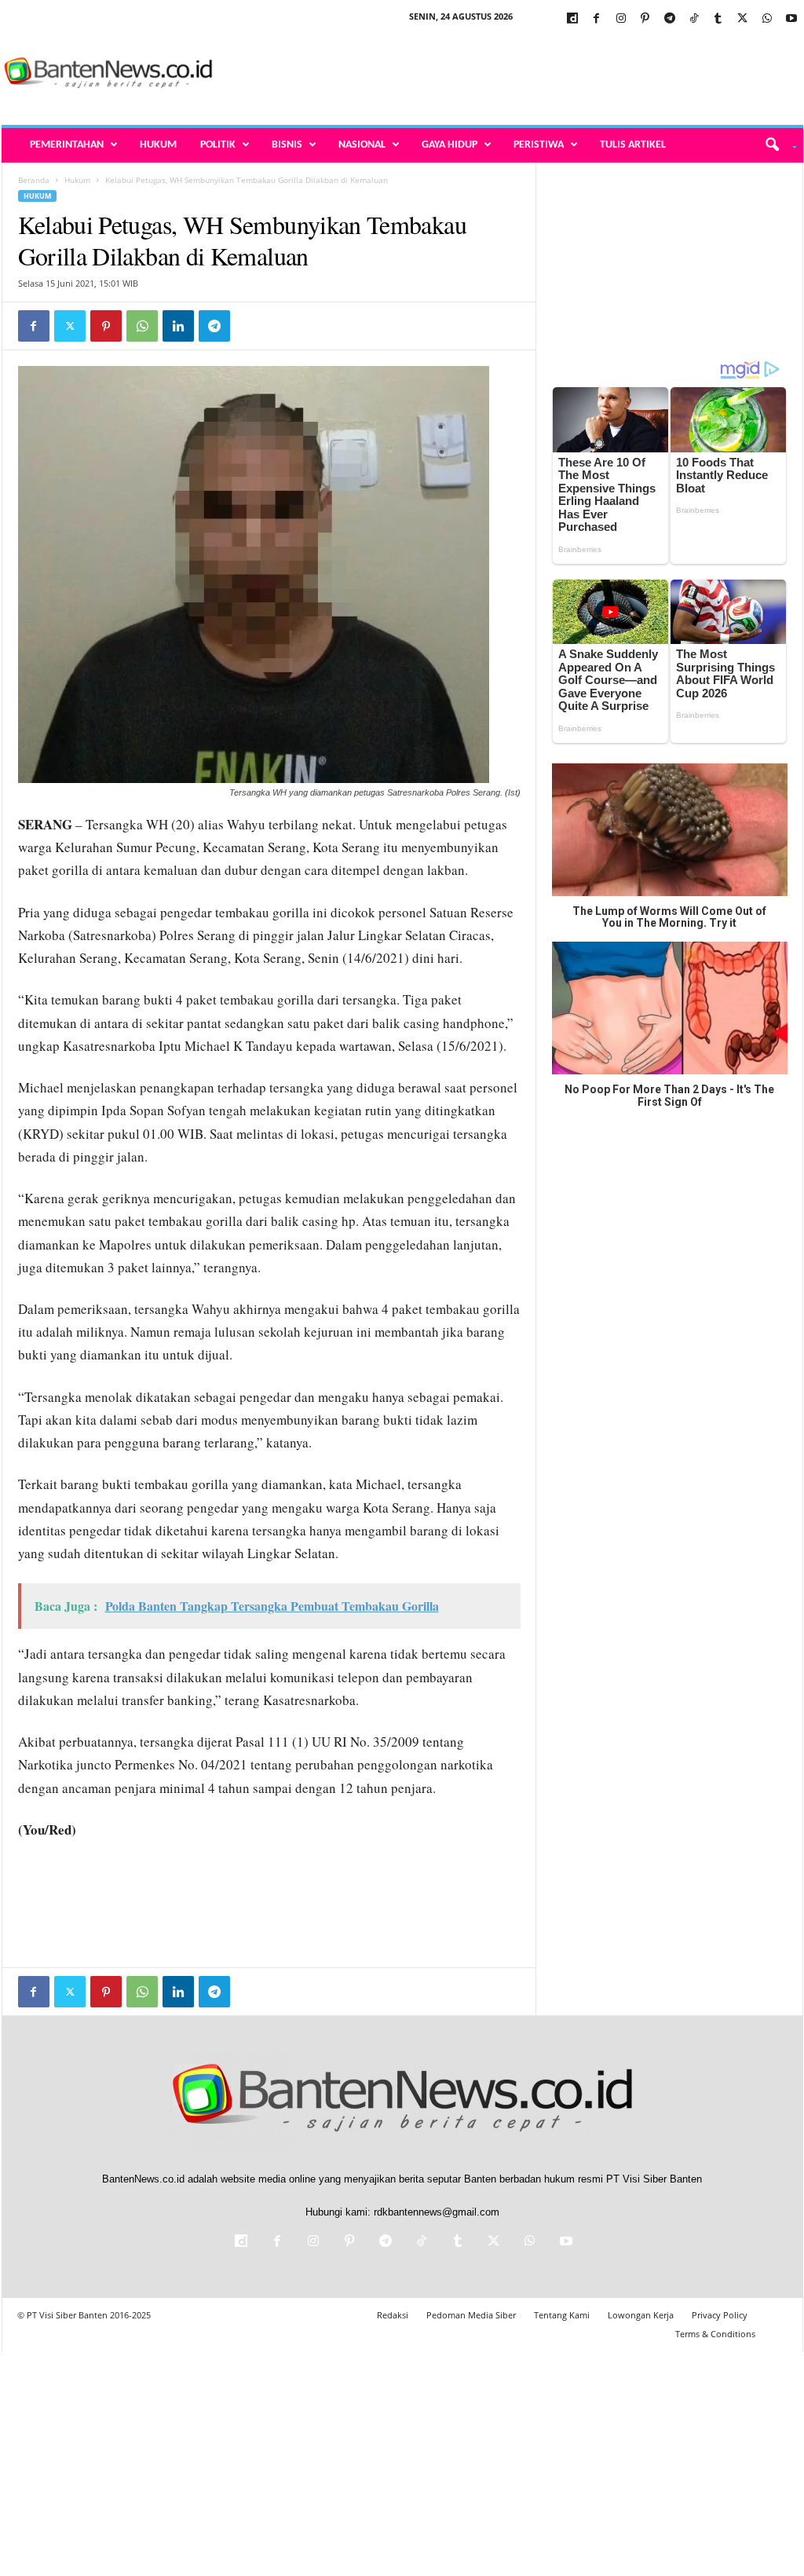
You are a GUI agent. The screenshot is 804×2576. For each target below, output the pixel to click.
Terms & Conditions (715, 2334)
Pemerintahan (67, 145)
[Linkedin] (178, 326)
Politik (218, 145)
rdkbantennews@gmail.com (437, 2212)
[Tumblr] (718, 19)
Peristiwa (539, 145)
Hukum (158, 145)
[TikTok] (694, 19)
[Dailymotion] (572, 19)
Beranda (34, 180)
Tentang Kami (562, 2315)
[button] (775, 145)
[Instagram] (621, 19)
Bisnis (287, 145)
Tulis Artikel (633, 145)
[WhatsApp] (767, 19)
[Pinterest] (645, 19)
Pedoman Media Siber (471, 2315)
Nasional (362, 145)
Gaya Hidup (450, 145)
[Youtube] (791, 19)
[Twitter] (743, 19)
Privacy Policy (720, 2315)
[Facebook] (597, 19)
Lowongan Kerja (641, 2315)
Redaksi (393, 2315)
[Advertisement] (517, 74)
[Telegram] (670, 19)
